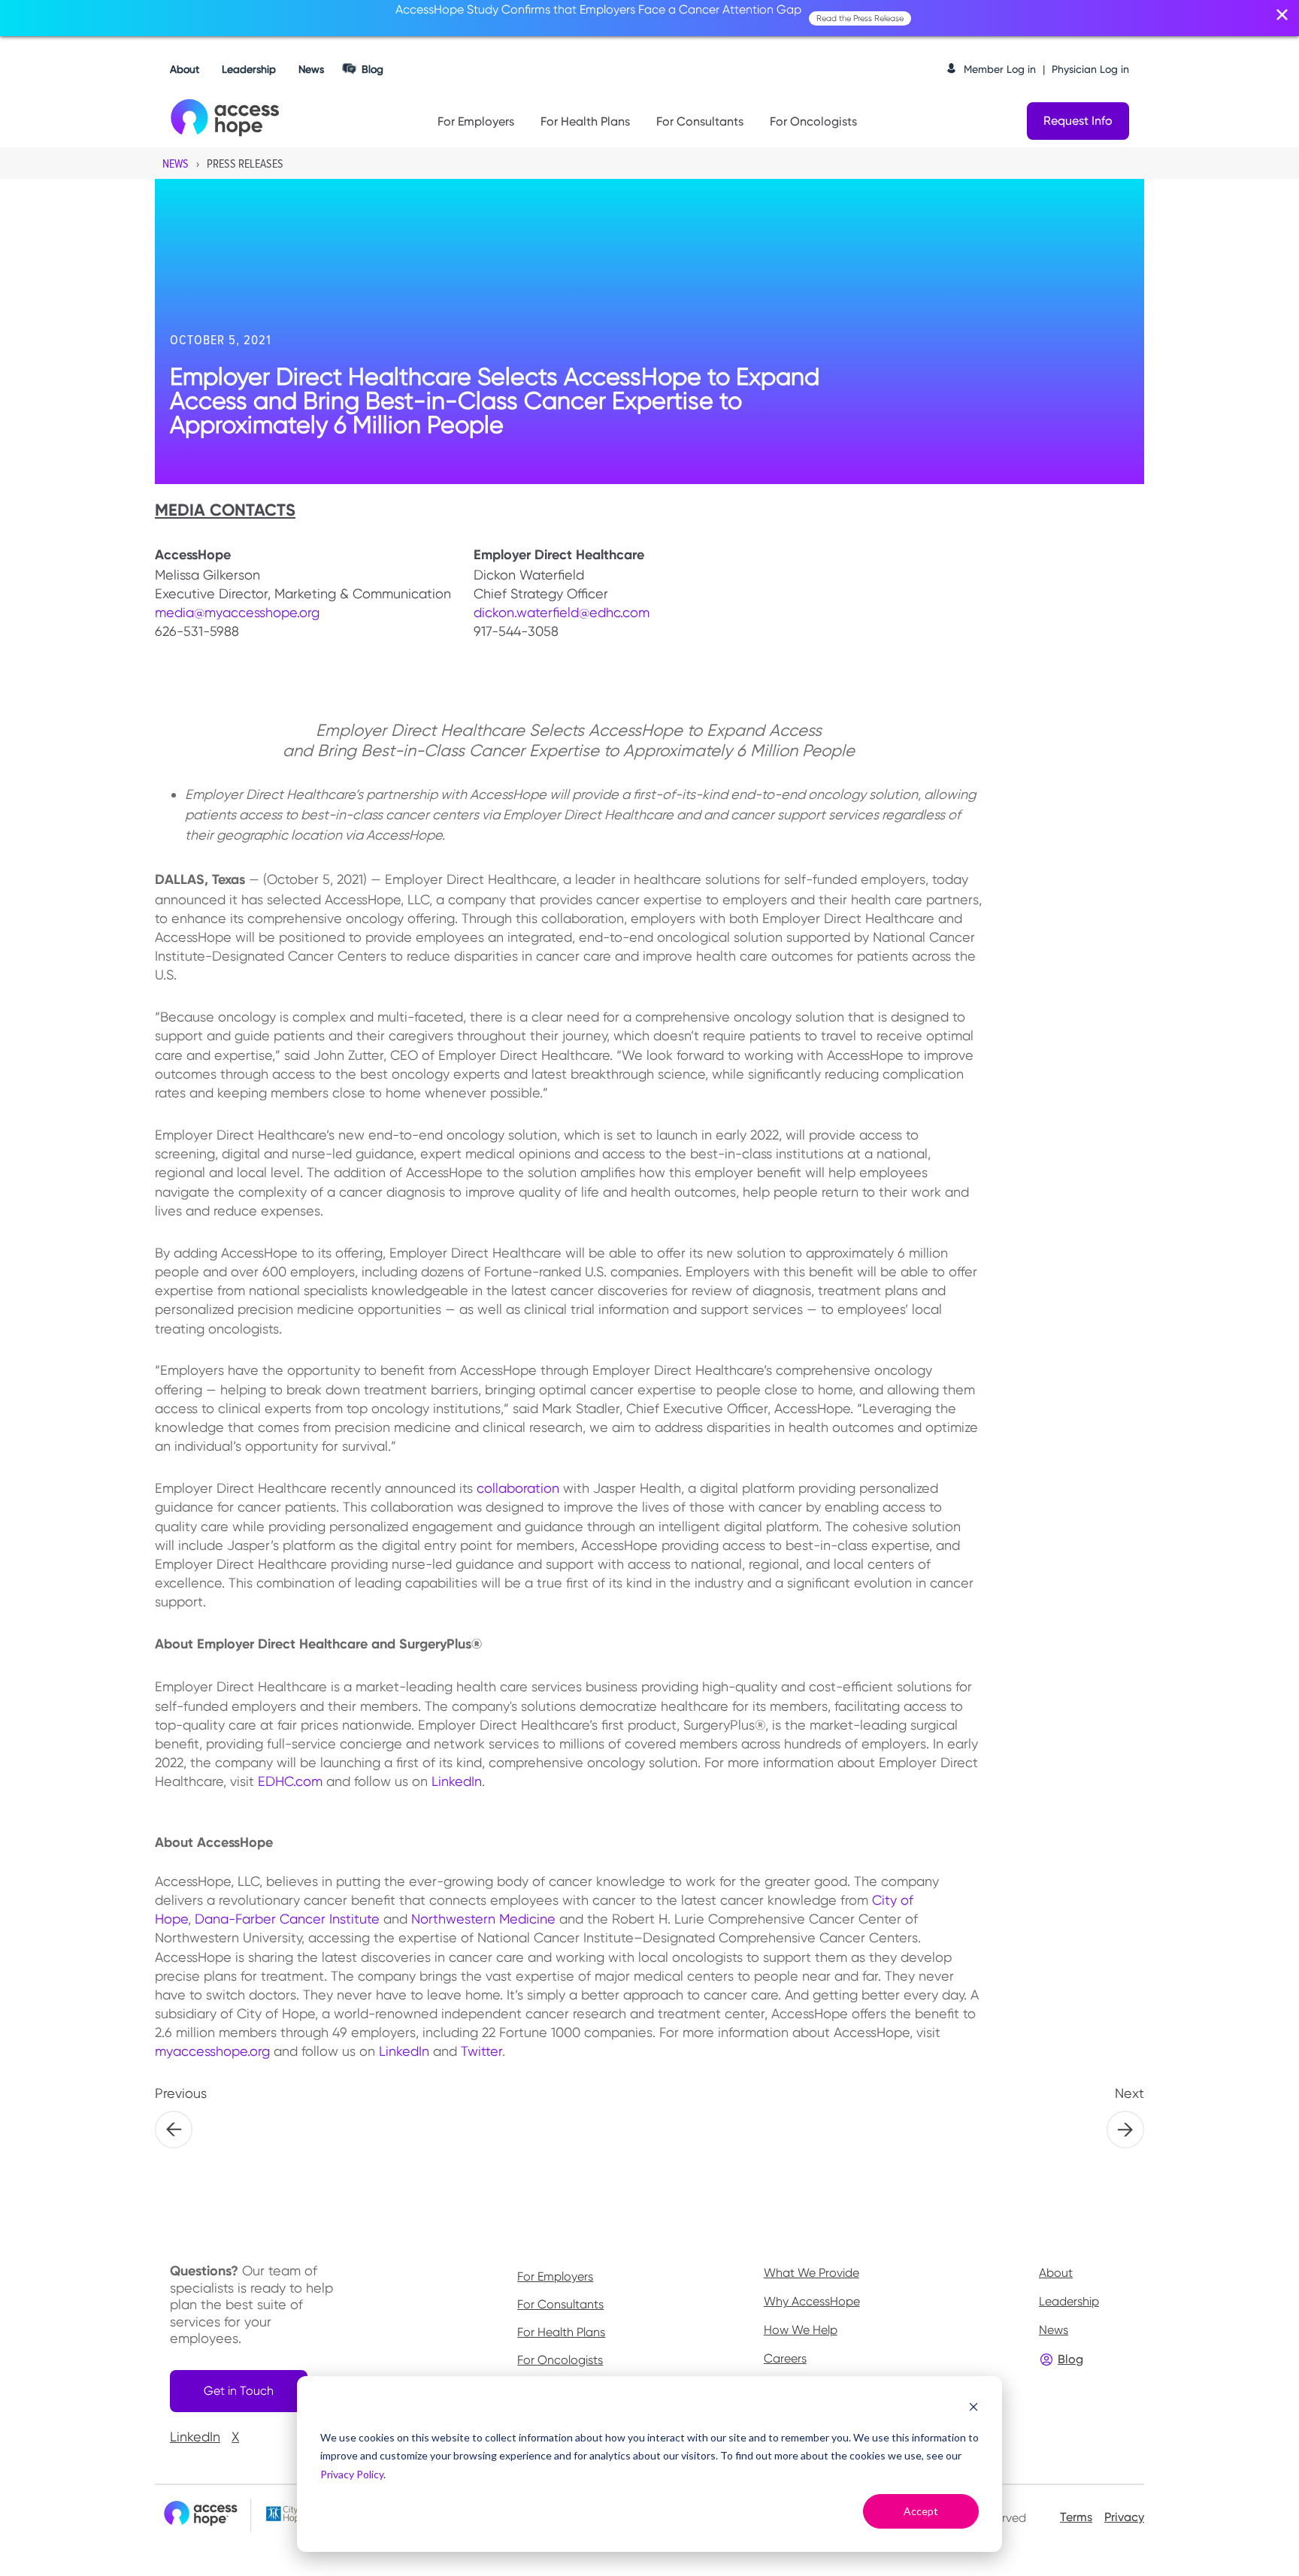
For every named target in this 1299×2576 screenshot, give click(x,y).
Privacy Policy (352, 2474)
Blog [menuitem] (1070, 2359)
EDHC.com (290, 1781)
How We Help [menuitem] (801, 2330)
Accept (921, 2511)
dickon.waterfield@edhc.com (562, 612)
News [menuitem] (1054, 2330)
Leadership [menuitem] (1069, 2301)
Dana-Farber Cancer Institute (289, 1919)
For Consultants (700, 121)
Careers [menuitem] (785, 2358)
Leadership (249, 69)
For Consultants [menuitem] (560, 2305)
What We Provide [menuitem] (811, 2273)
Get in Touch (239, 2391)
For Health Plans (585, 121)
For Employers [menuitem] (555, 2277)
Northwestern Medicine (483, 1919)
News (311, 69)
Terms (1076, 2517)
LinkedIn (457, 1781)
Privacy (1124, 2517)
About (185, 69)
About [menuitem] (1056, 2273)
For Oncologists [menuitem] (560, 2360)
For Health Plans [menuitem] (561, 2332)
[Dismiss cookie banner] (973, 2409)
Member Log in (1000, 69)
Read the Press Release (860, 18)
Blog (372, 69)
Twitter (481, 2051)
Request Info (1078, 121)
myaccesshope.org (212, 2051)
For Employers (476, 121)
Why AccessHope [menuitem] (812, 2301)
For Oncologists (813, 121)
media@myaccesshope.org (237, 612)
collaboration (518, 1488)
